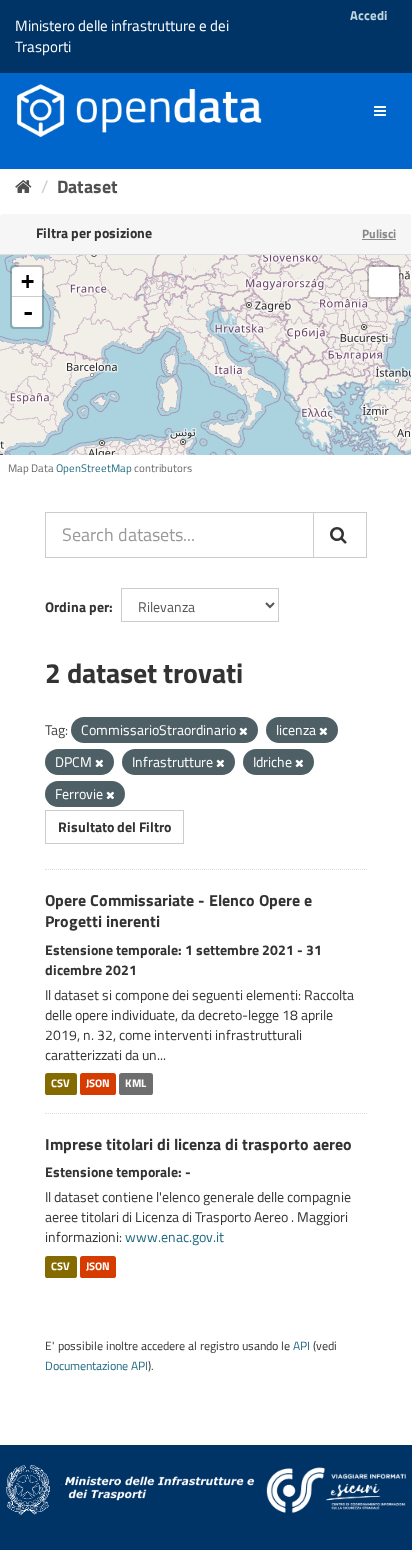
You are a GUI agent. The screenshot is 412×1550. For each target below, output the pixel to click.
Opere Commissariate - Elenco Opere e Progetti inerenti (178, 910)
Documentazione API (96, 1366)
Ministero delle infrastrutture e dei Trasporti (122, 36)
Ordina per (77, 606)
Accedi (368, 15)
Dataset (87, 186)
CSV (60, 1084)
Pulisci (379, 233)
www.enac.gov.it (174, 1236)
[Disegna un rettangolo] (384, 282)
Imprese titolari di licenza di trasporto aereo (198, 1144)
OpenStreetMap (94, 468)
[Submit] (340, 535)
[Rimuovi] (243, 731)
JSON (98, 1084)
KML (135, 1084)
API (301, 1346)
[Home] (23, 186)
